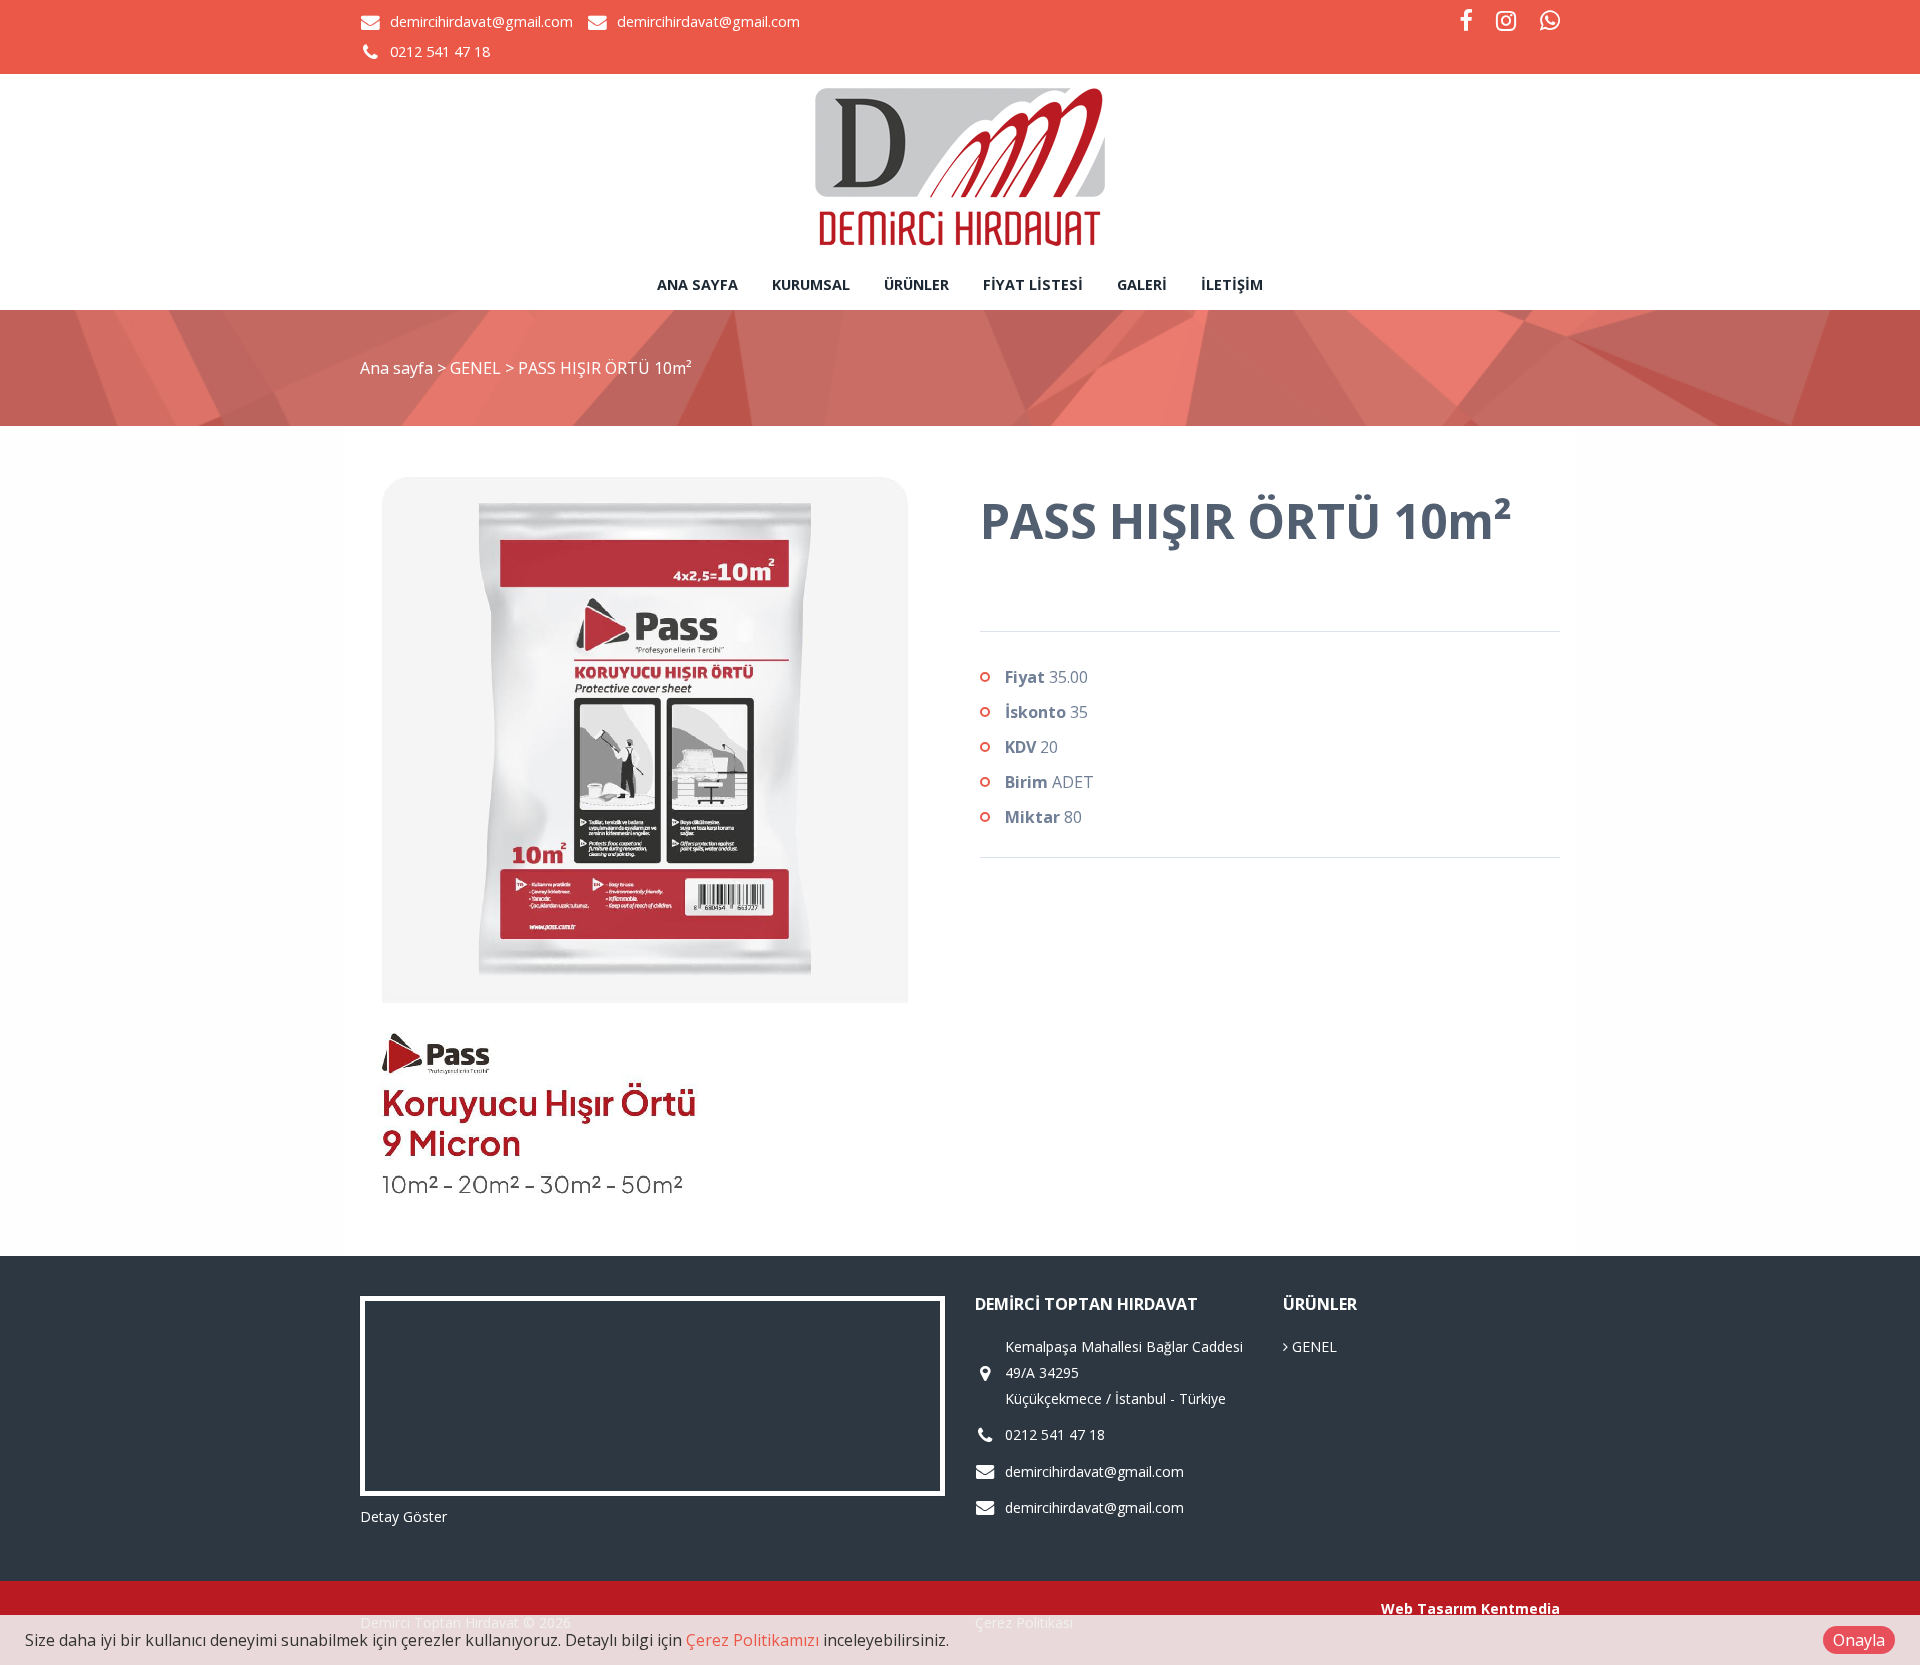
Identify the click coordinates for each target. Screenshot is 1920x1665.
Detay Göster (403, 1516)
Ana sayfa (697, 284)
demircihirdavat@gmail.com (481, 21)
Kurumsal (811, 284)
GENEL (477, 368)
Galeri (1142, 284)
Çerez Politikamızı (752, 1640)
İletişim (1232, 284)
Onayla (1859, 1640)
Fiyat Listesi (1033, 284)
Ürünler (916, 284)
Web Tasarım (1429, 1608)
